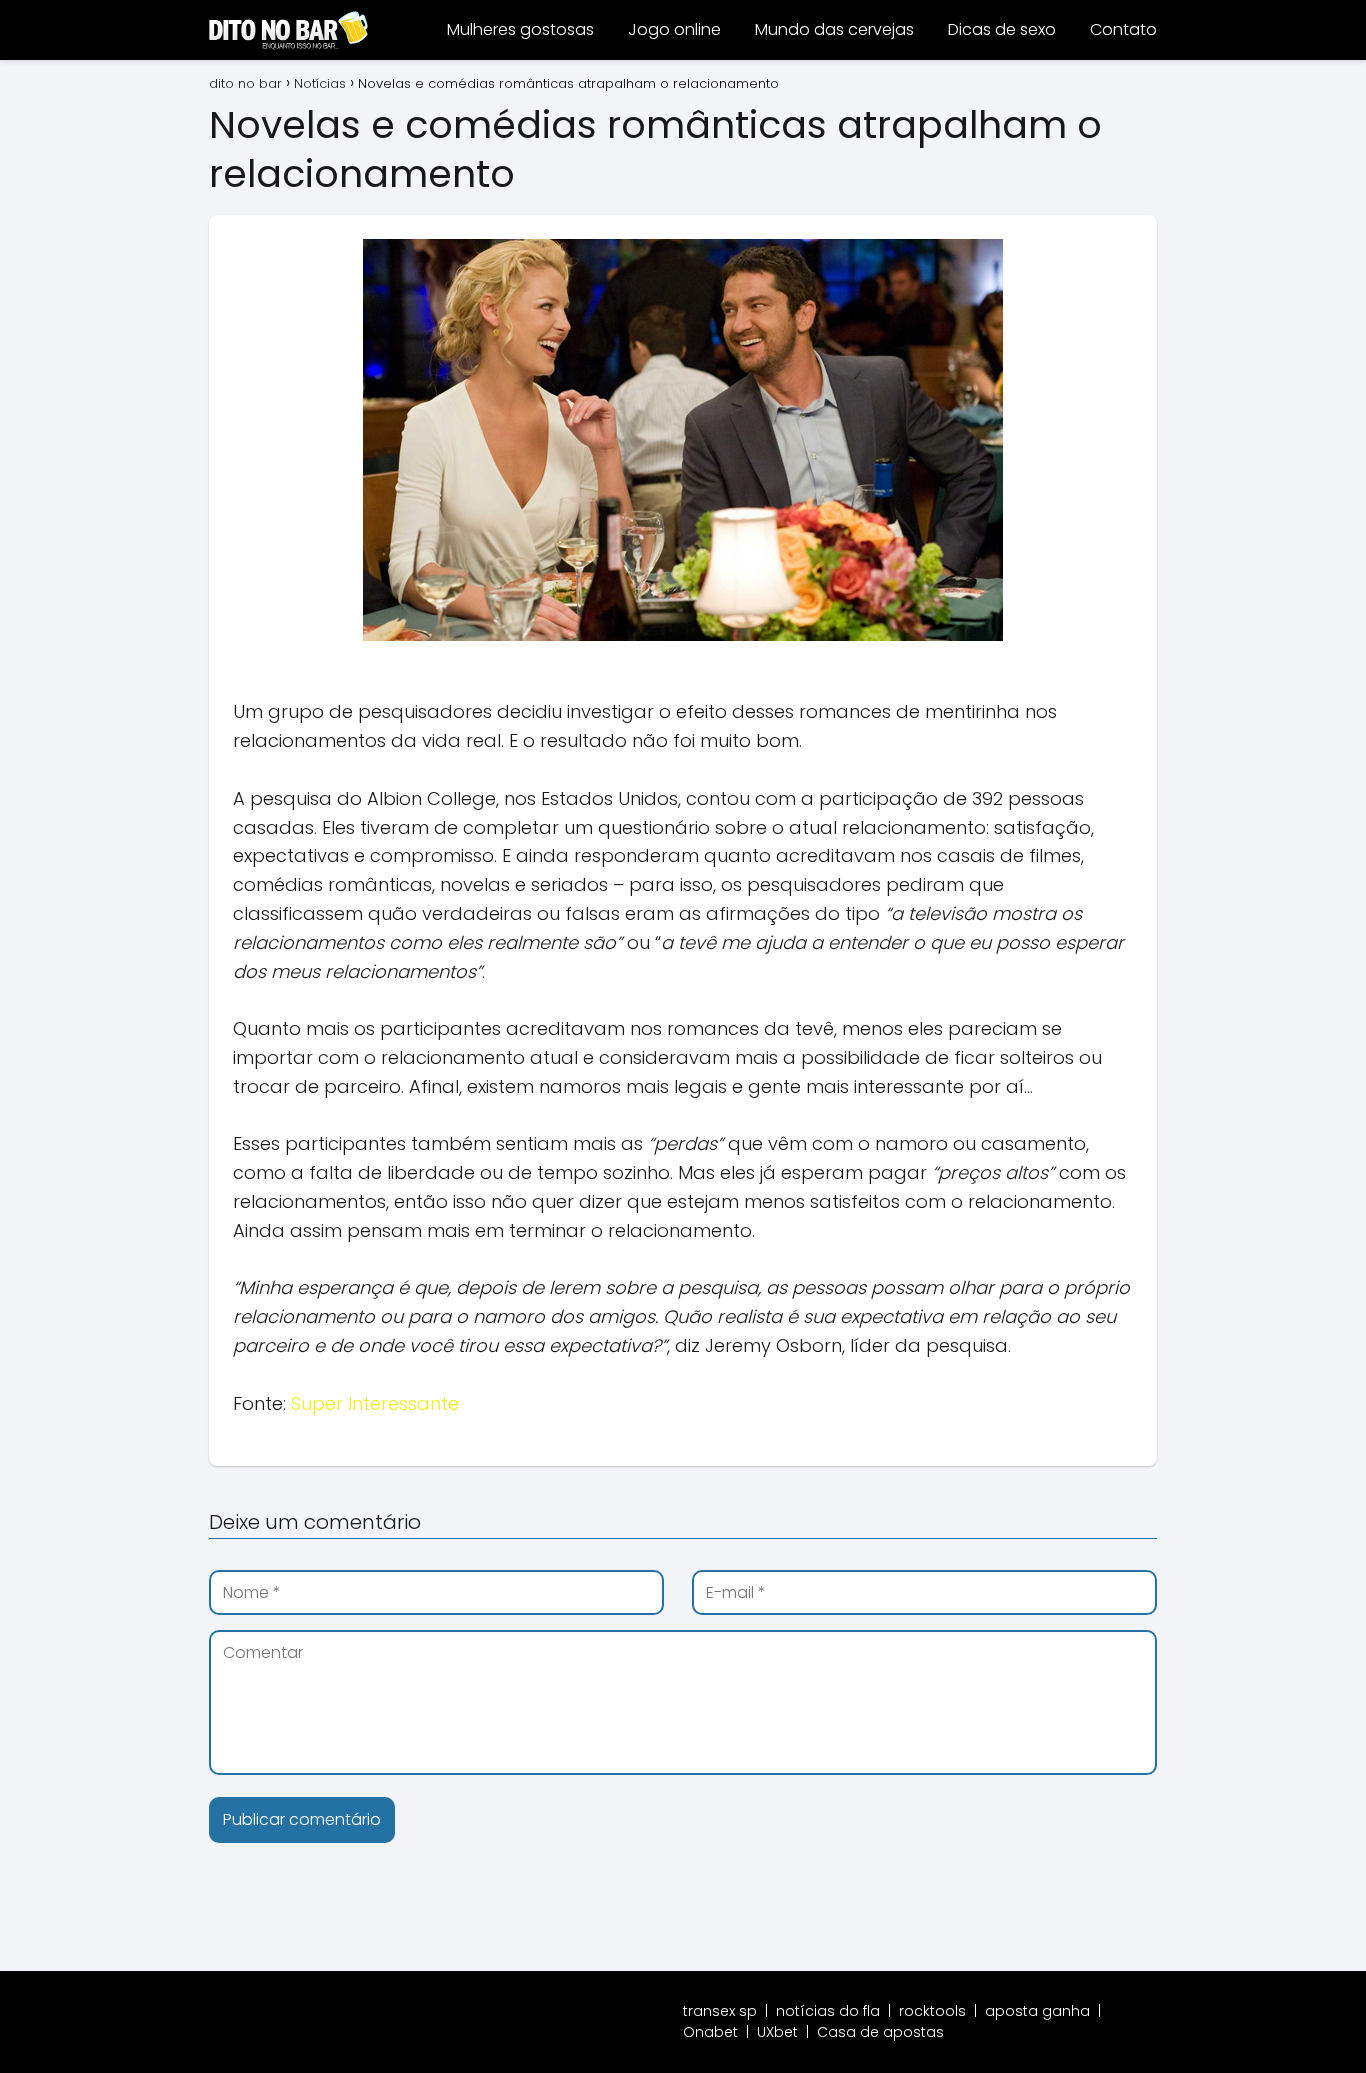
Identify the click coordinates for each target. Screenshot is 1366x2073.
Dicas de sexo (1002, 29)
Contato (1123, 29)
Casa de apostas (880, 2032)
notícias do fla (828, 2011)
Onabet (710, 2032)
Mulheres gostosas (520, 29)
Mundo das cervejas (834, 29)
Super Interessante (375, 1403)
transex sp (720, 2011)
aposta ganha (1037, 2011)
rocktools (932, 2011)
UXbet (777, 2032)
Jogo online (674, 29)
